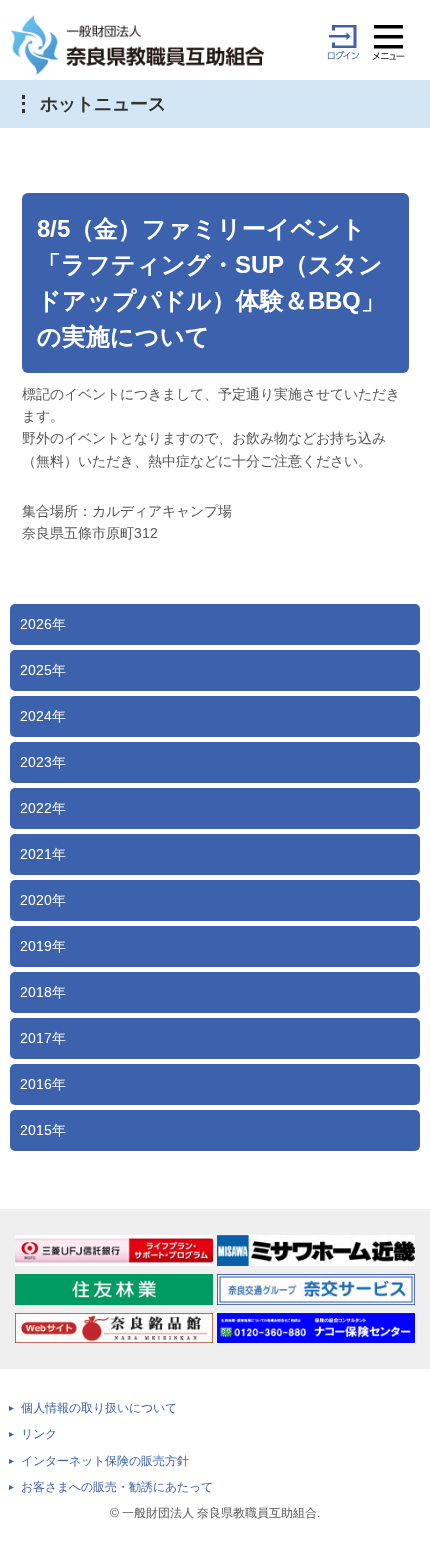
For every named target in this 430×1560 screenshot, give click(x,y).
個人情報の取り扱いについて (99, 1408)
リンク (39, 1434)
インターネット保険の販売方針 (105, 1461)
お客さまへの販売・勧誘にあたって (117, 1487)
